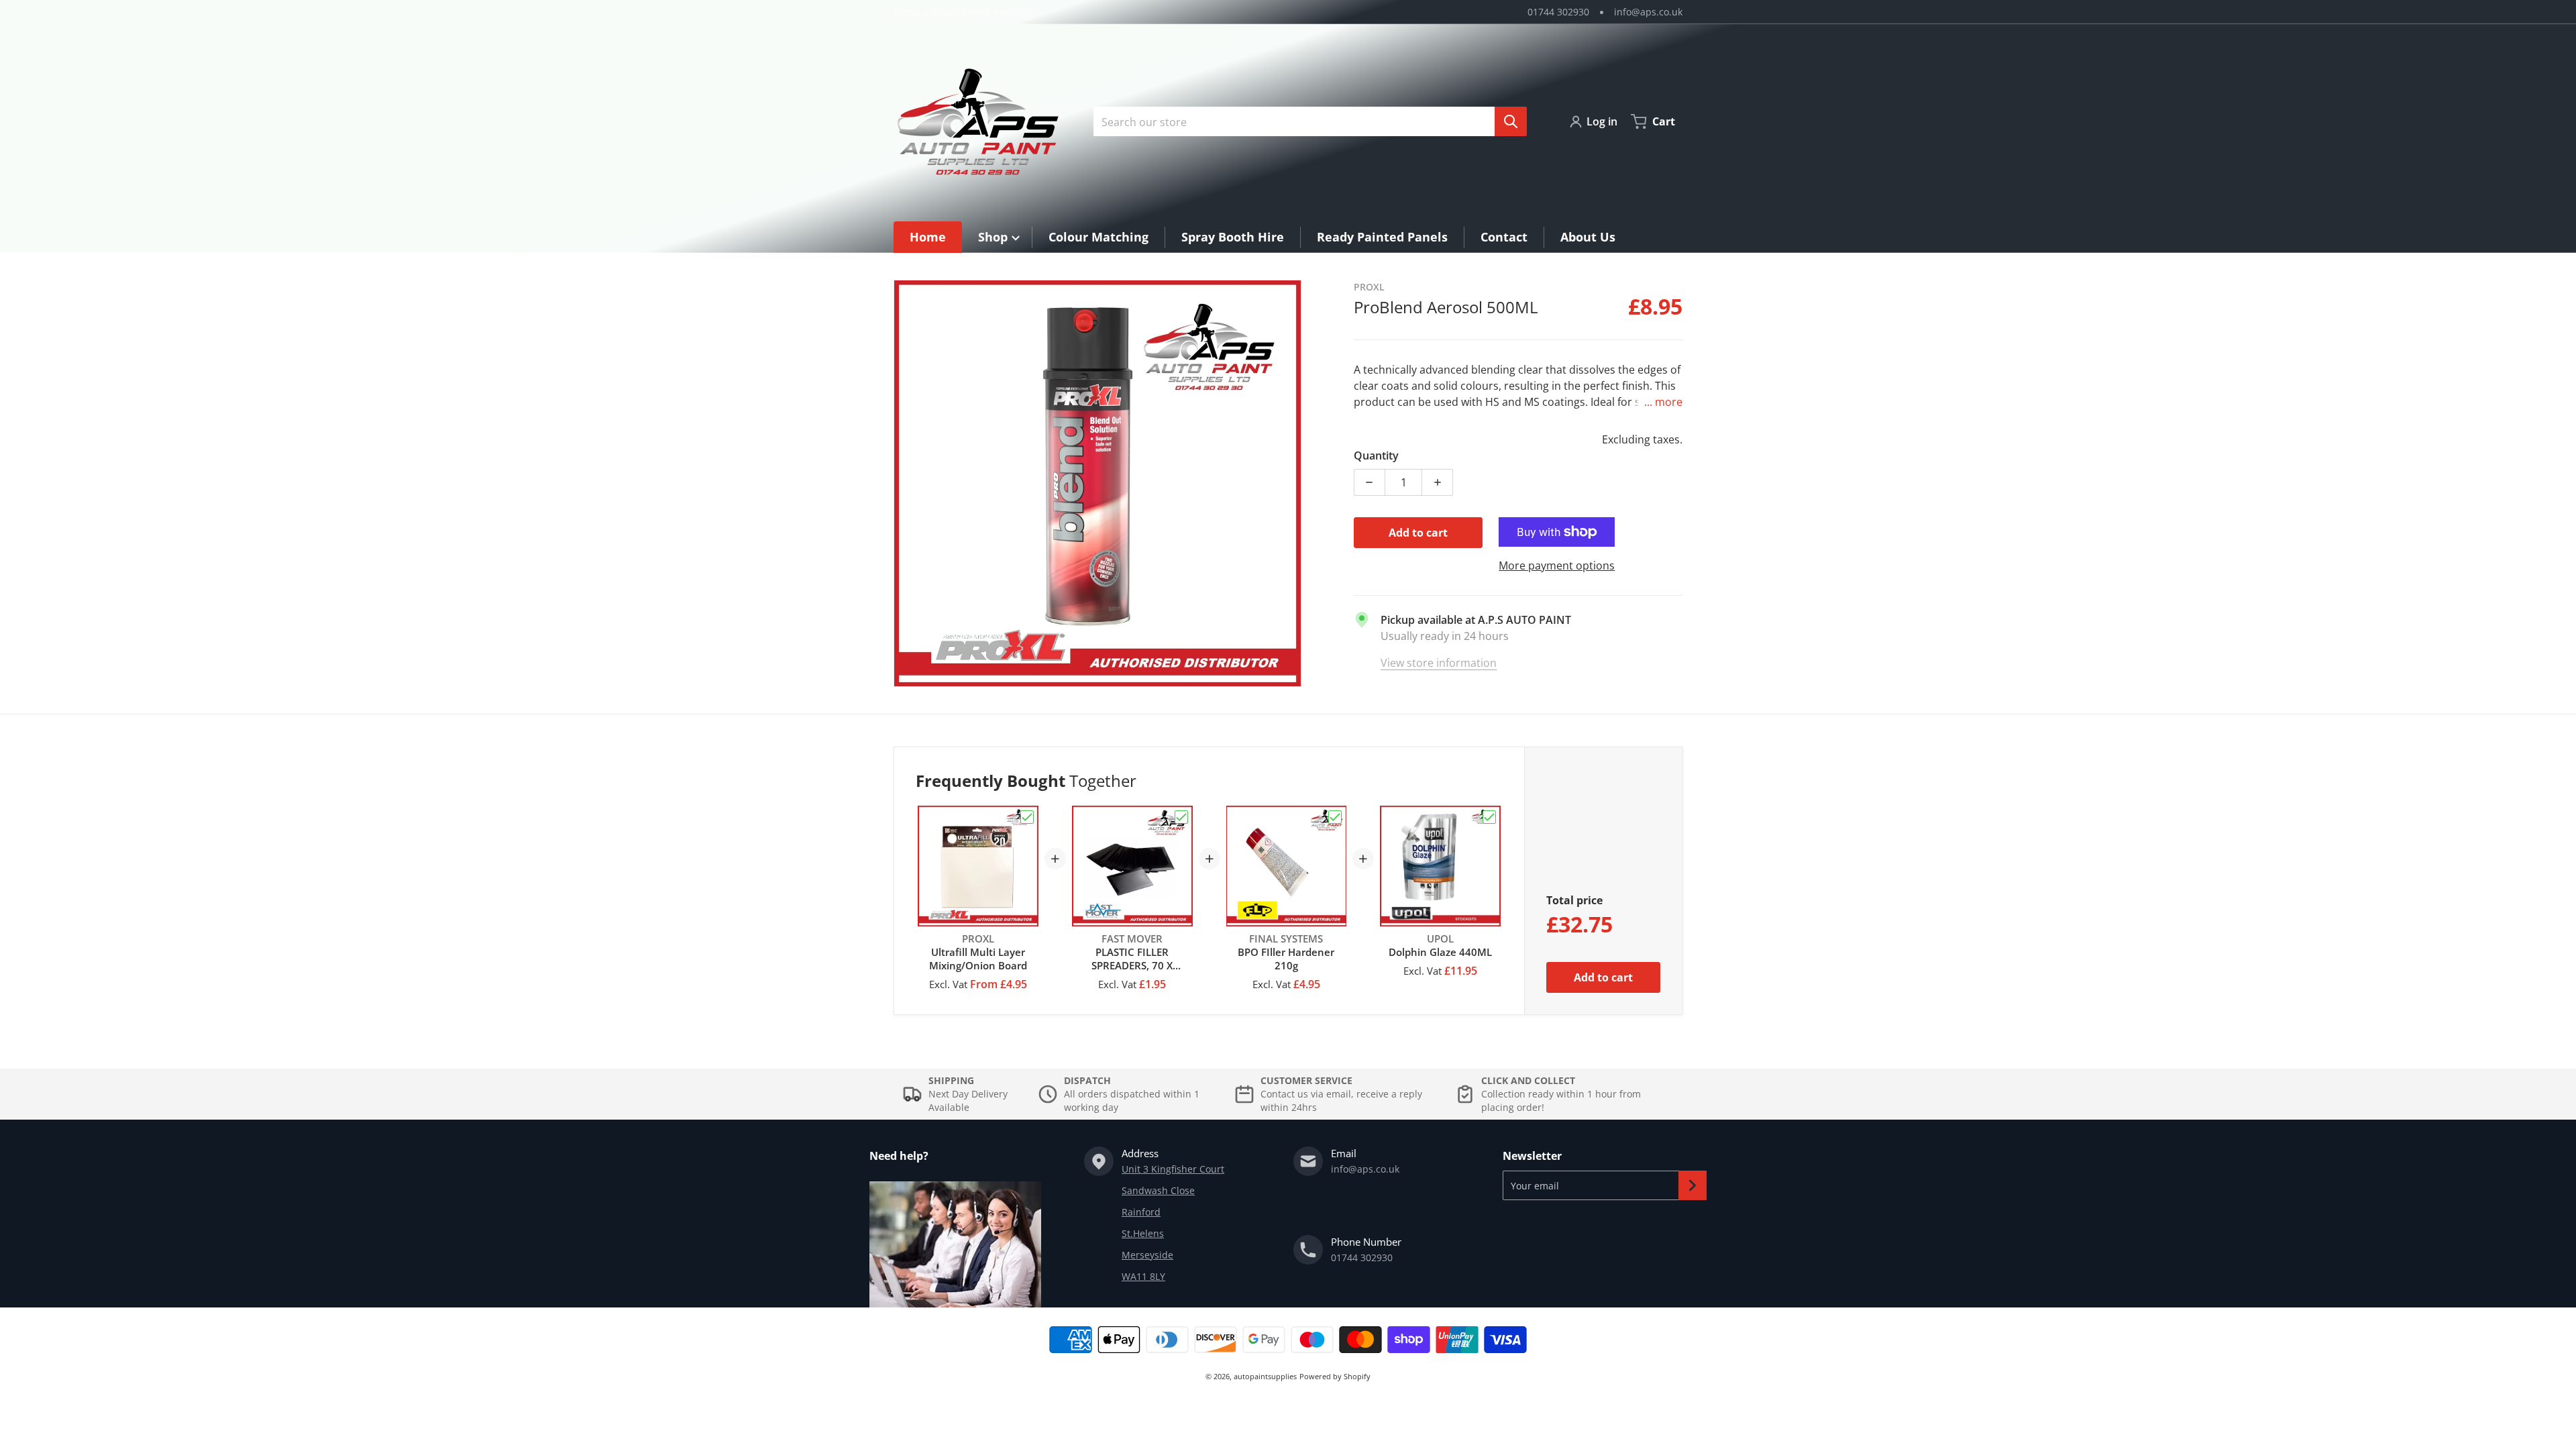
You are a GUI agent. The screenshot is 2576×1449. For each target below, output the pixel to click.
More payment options (1557, 566)
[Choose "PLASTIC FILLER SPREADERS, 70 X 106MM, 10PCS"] (1181, 817)
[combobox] (1305, 121)
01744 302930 (1558, 12)
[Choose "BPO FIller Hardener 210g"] (1335, 817)
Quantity (1376, 455)
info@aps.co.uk (1648, 12)
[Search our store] (1511, 121)
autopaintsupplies (1265, 1376)
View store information (1439, 663)
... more (1663, 402)
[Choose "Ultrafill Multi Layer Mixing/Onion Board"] (1027, 817)
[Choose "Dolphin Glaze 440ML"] (1489, 817)
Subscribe (1693, 1185)
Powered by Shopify (1335, 1376)
